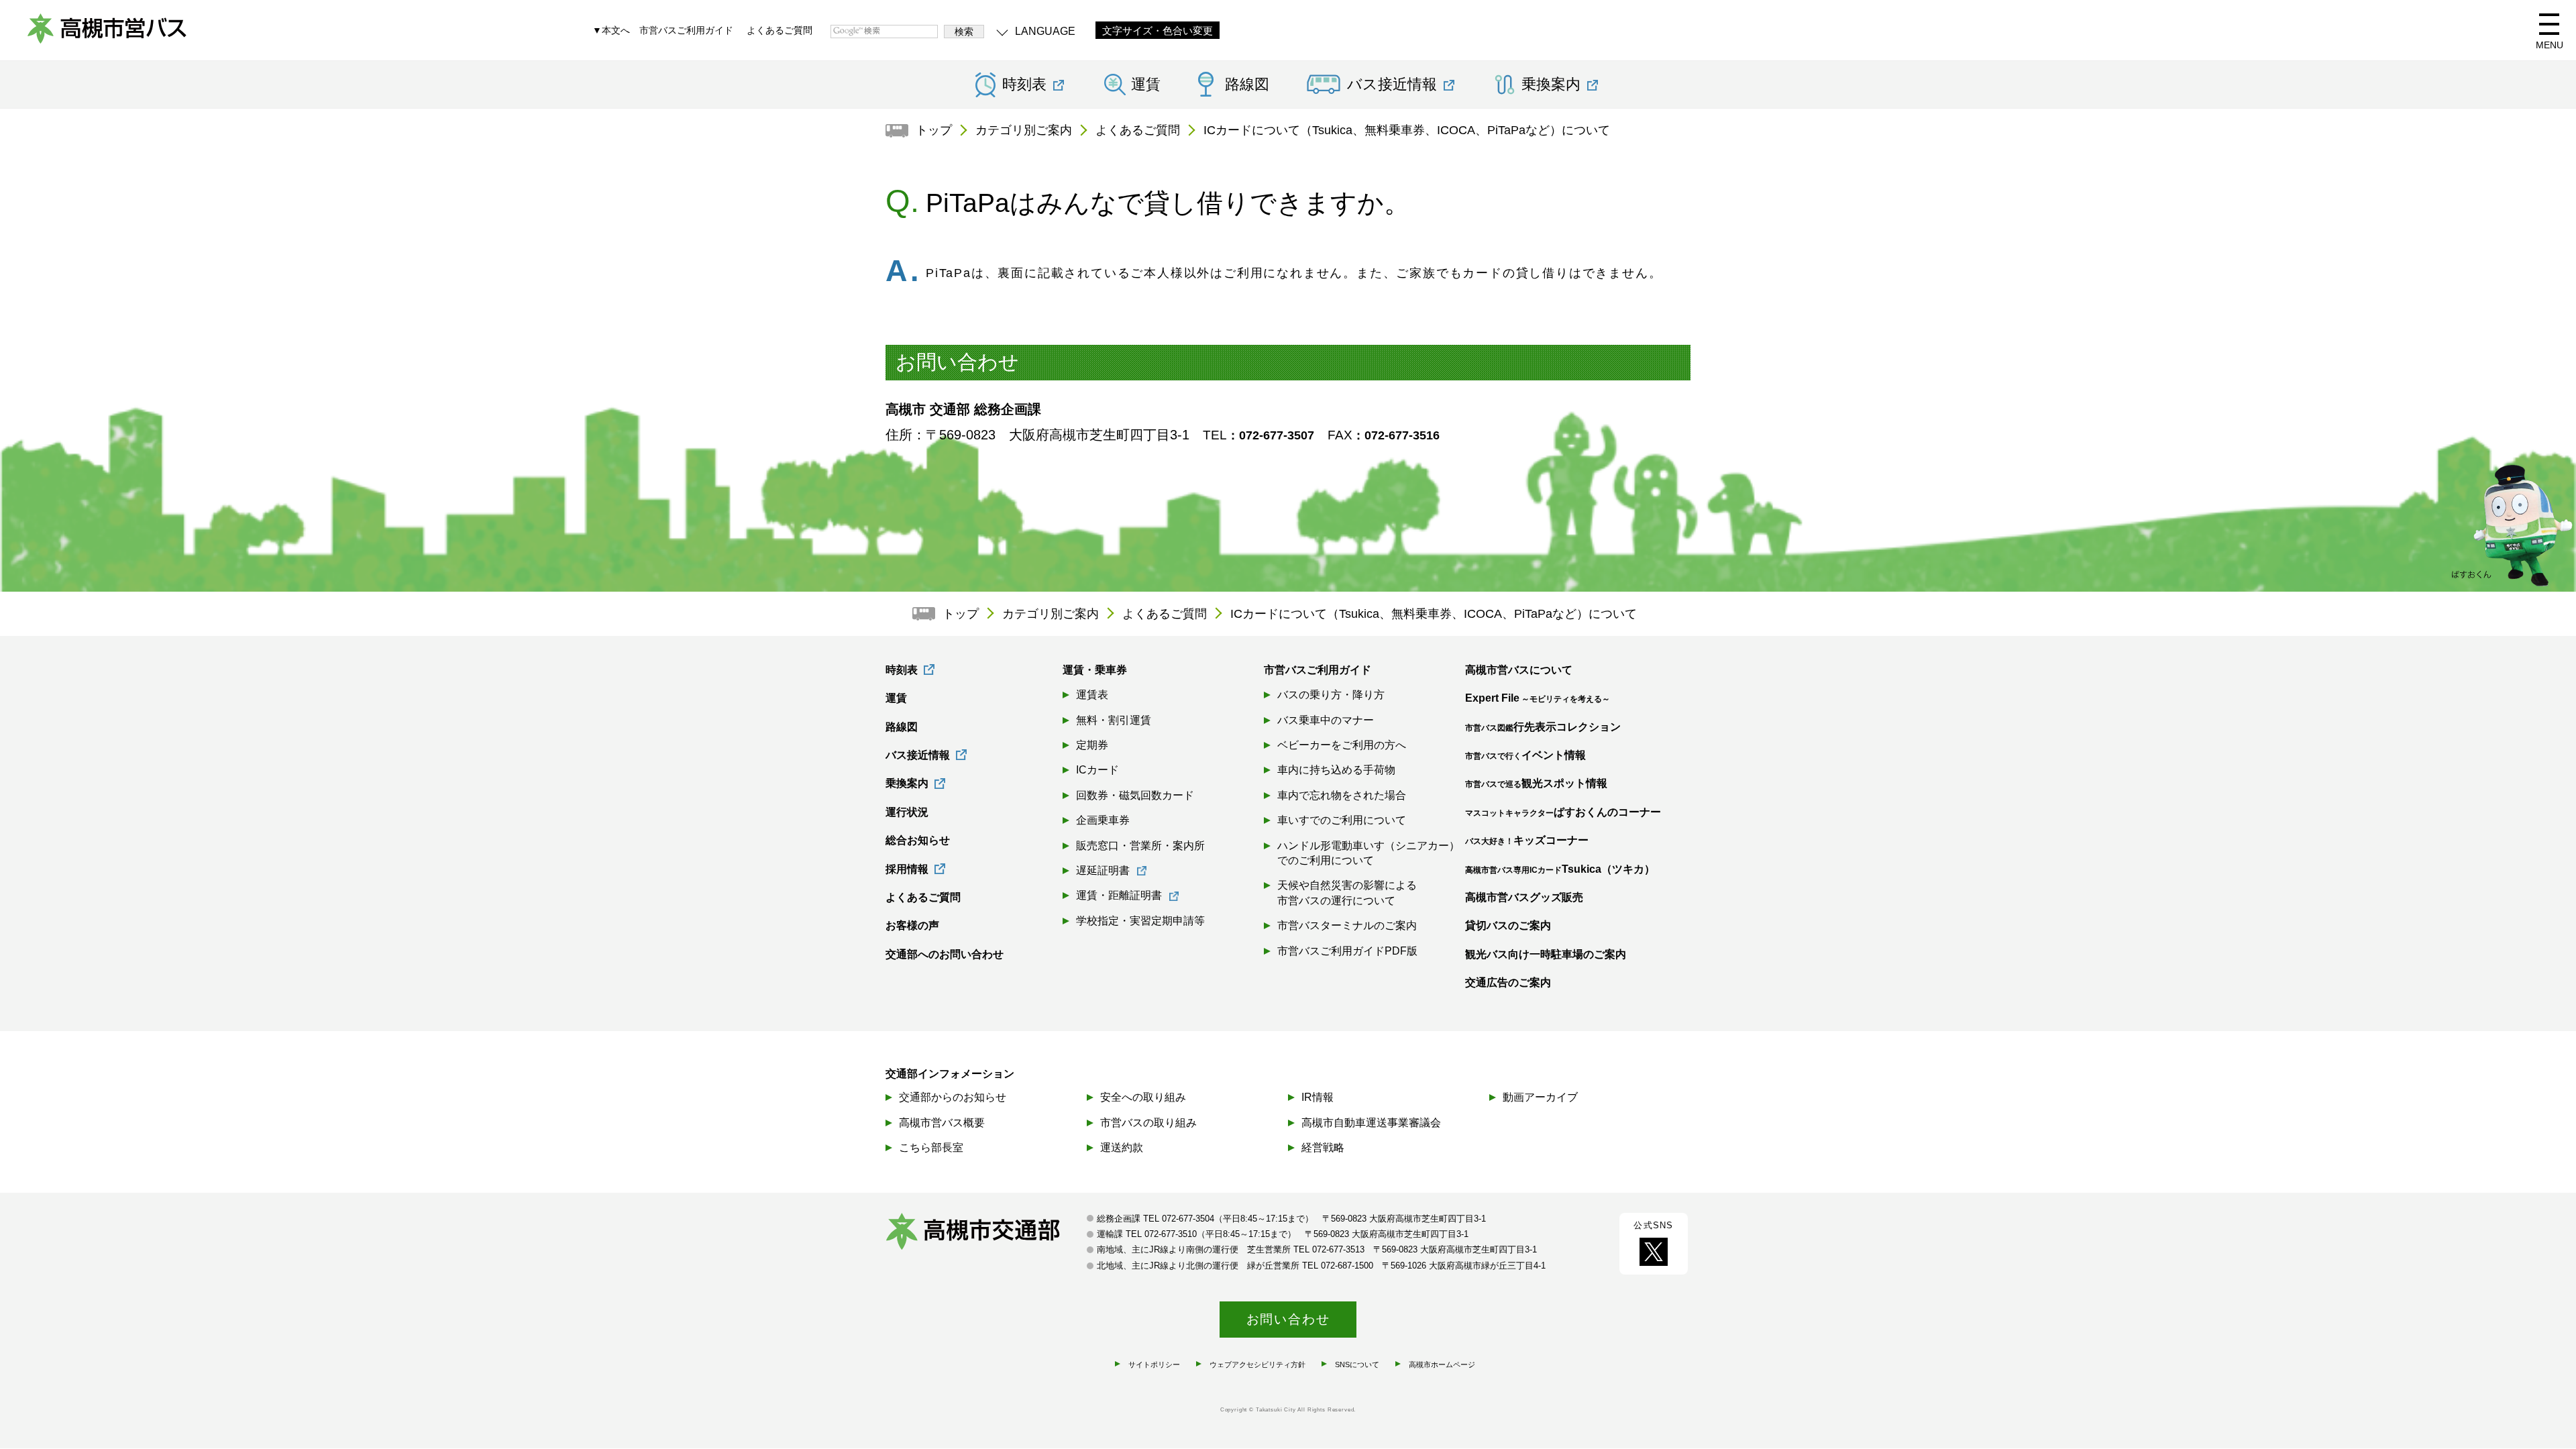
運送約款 (1122, 1147)
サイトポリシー (1154, 1364)
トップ (934, 130)
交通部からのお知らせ (953, 1097)
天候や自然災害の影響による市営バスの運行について (1347, 893)
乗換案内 (907, 783)
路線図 (1247, 85)
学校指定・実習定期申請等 (1140, 921)
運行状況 (907, 812)
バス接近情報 (918, 755)
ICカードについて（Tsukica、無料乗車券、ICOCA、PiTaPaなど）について (1407, 130)
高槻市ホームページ (1442, 1364)
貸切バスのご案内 (1508, 925)
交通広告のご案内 (1508, 982)
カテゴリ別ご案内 (1024, 130)
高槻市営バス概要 (942, 1123)
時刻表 (902, 670)
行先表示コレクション (1543, 727)
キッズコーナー (1527, 840)
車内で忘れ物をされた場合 (1342, 795)
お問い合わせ (1288, 1319)
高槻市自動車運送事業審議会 (1371, 1123)
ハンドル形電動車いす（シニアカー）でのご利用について (1368, 853)
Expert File (1538, 698)
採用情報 (907, 869)
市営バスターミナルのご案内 (1347, 925)
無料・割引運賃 (1114, 720)
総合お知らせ (918, 840)
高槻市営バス (107, 34)
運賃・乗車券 (1095, 670)
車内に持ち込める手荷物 (1336, 770)
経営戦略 (1323, 1147)
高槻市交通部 (986, 1233)
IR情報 (1318, 1097)
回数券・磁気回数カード (1135, 795)
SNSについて (1357, 1364)
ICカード (1097, 770)
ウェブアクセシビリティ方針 (1257, 1364)
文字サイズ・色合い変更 (1158, 31)
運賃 (1146, 85)
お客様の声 (912, 925)
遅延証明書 (1103, 870)
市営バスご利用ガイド (686, 30)
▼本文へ (611, 30)
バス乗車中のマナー (1326, 720)
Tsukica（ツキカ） (1560, 869)
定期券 (1092, 745)
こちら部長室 (931, 1147)
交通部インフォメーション (950, 1074)
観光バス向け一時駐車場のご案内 (1546, 954)
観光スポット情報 (1536, 783)
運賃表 (1092, 695)
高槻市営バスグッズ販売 (1524, 897)
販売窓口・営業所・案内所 (1140, 846)
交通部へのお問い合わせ (945, 954)
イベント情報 (1525, 755)
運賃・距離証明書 (1119, 895)
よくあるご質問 (780, 30)
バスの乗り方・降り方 (1331, 695)
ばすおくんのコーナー (1563, 812)
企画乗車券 (1103, 820)
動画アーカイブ (1540, 1097)
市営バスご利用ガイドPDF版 (1347, 951)
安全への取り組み (1143, 1097)
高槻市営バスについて (1519, 670)
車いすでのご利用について (1342, 820)
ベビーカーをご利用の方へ (1342, 745)
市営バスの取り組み (1148, 1123)
